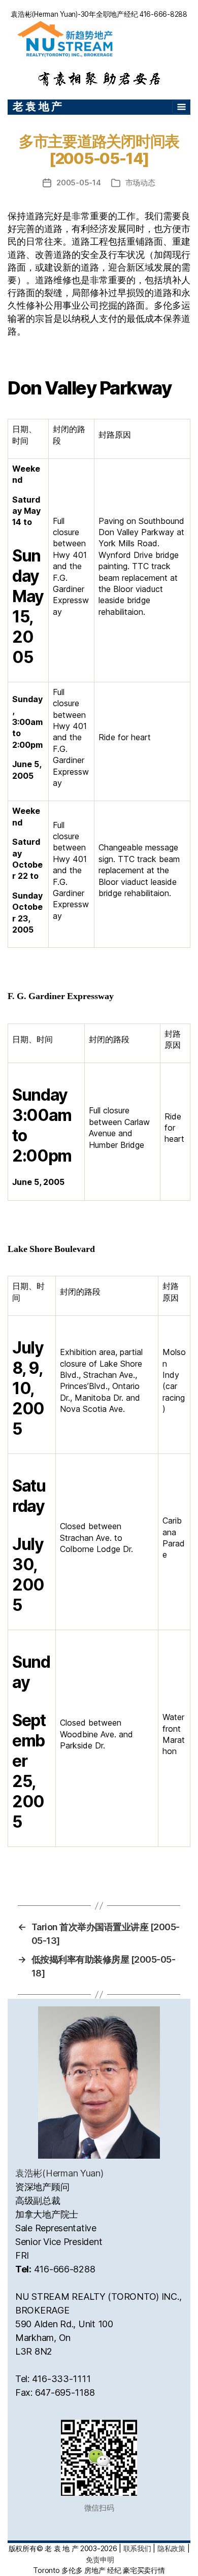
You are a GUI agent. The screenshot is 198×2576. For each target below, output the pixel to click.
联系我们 (137, 2548)
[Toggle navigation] (181, 107)
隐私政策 (171, 2548)
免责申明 (100, 2560)
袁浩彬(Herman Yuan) (59, 2173)
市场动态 (140, 183)
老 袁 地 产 (37, 106)
